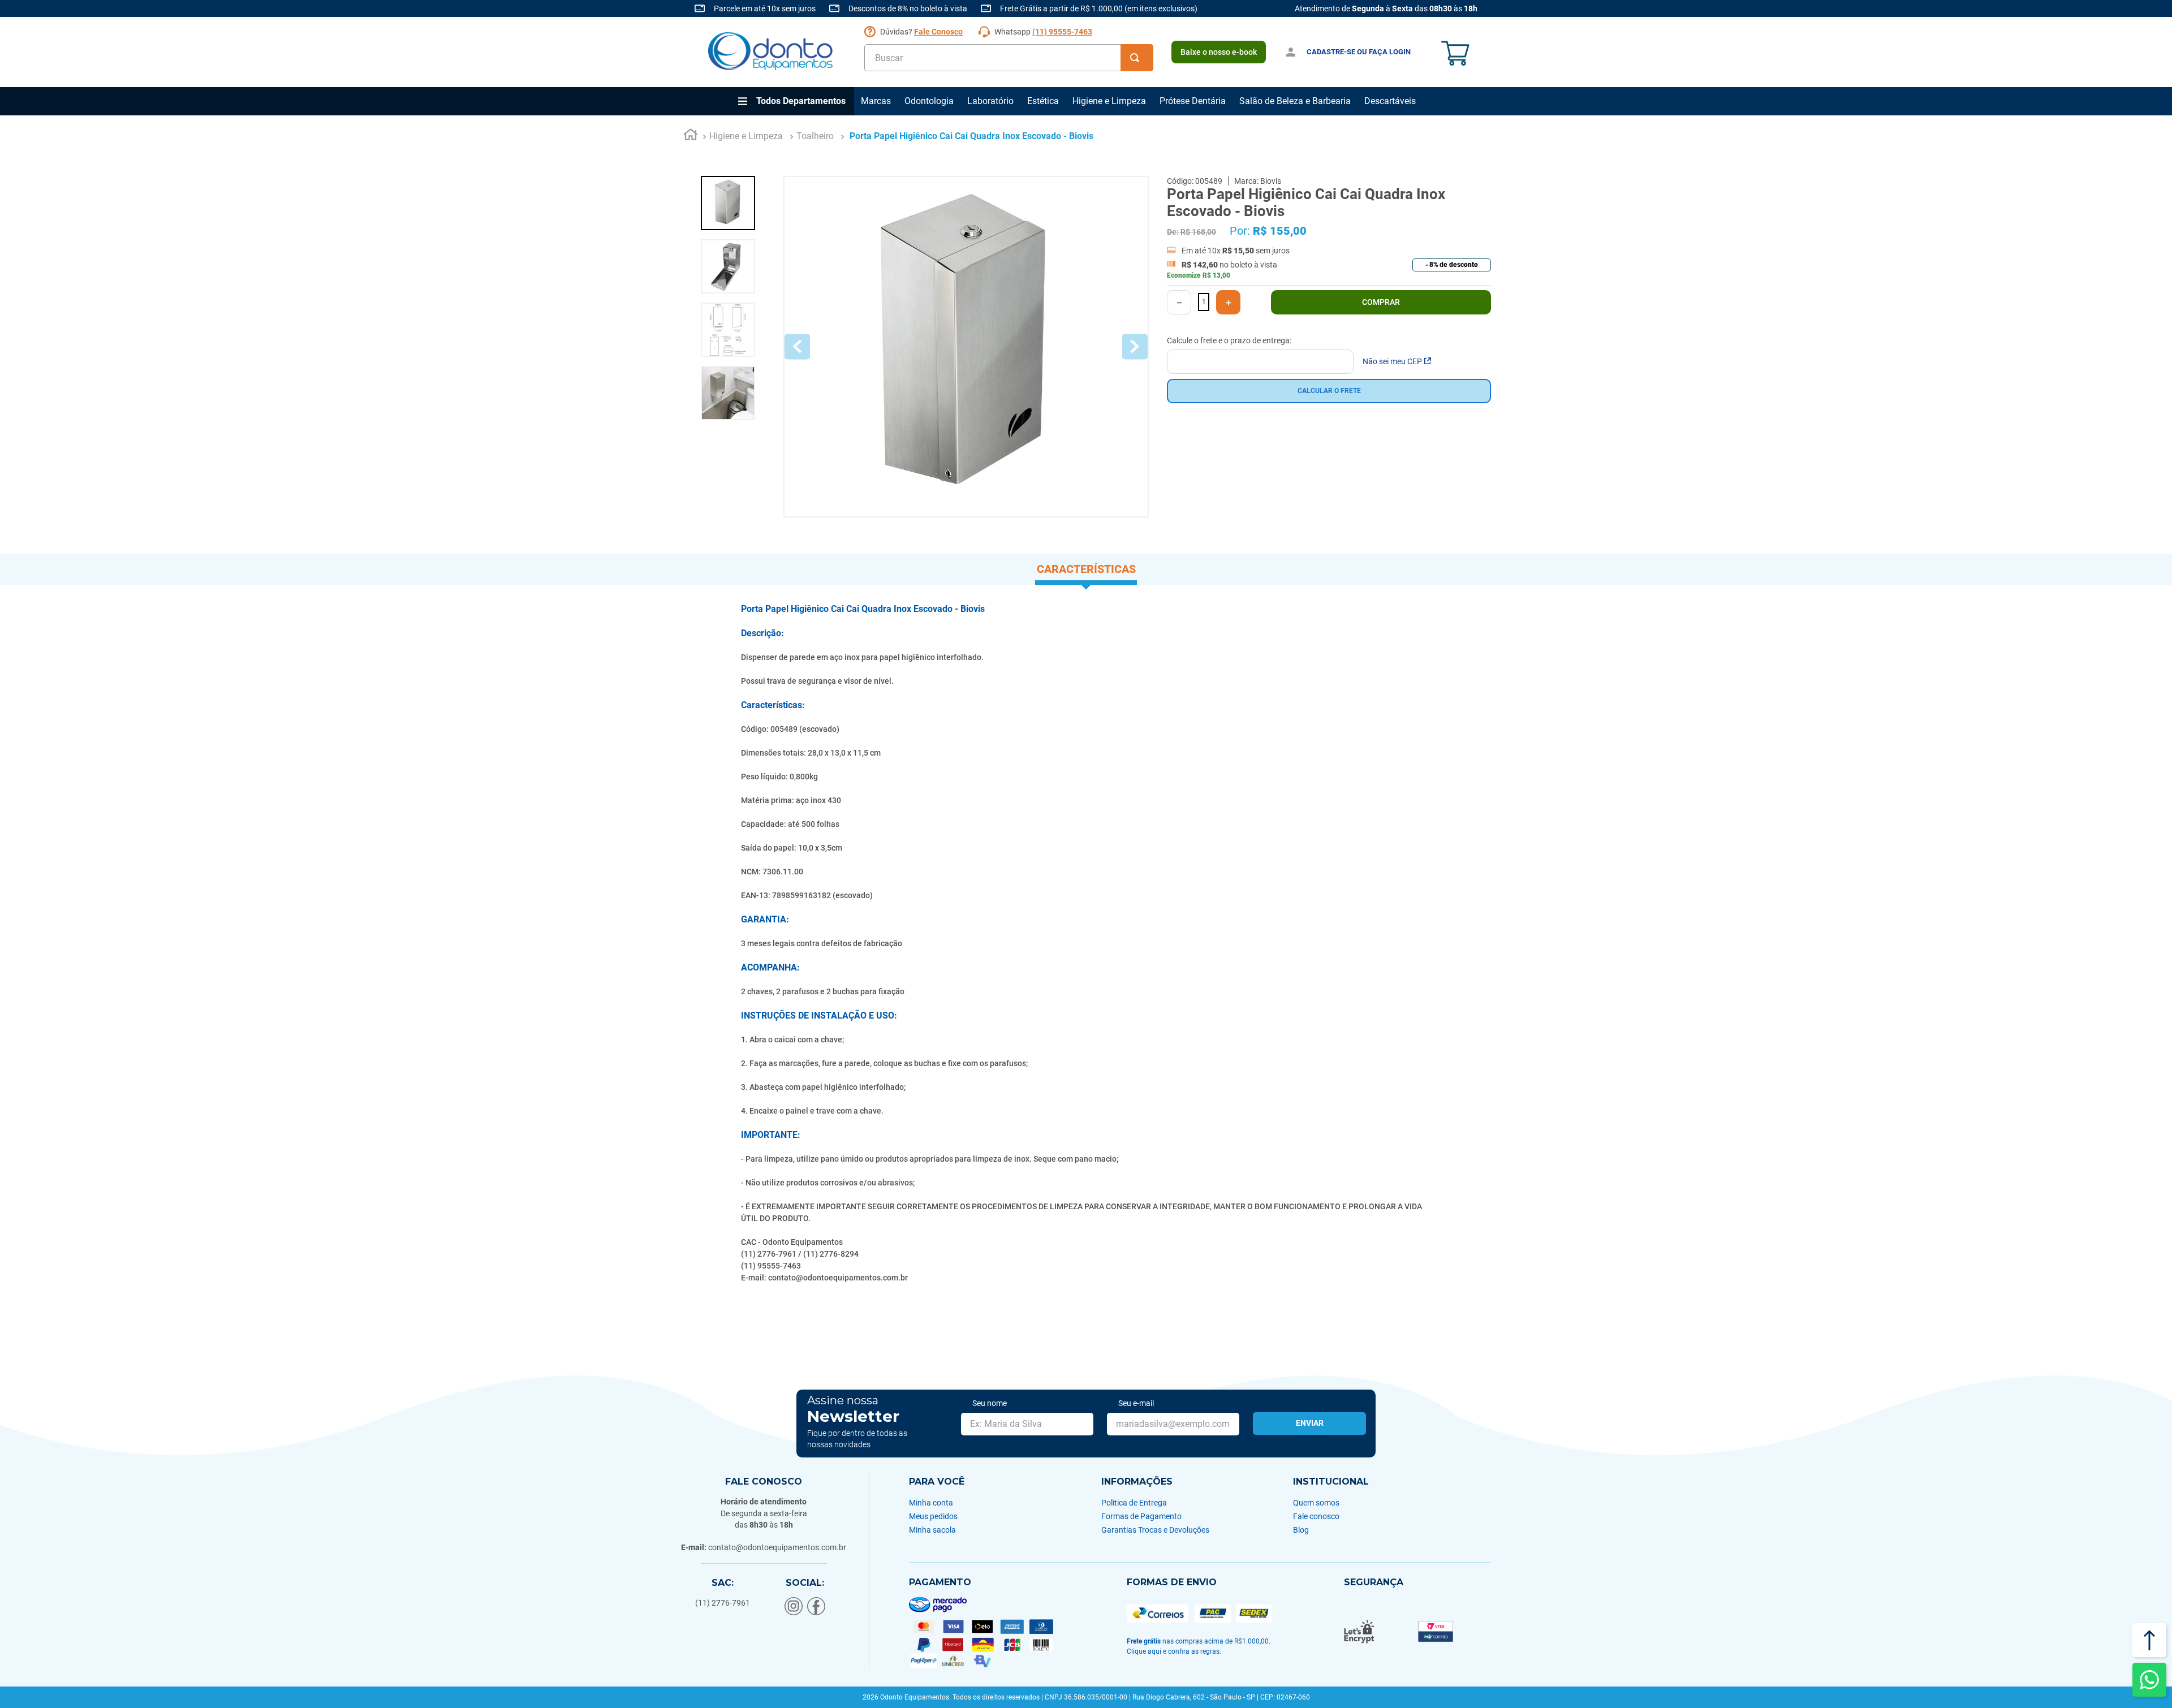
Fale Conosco (938, 32)
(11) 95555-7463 (1062, 32)
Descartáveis (1390, 101)
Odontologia (929, 101)
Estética (1043, 101)
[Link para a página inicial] (691, 136)
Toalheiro (815, 136)
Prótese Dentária (1193, 101)
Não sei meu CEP (1392, 361)
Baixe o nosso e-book (1219, 52)
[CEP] (1260, 355)
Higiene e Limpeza (1109, 101)
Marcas (876, 101)
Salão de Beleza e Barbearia (1295, 101)
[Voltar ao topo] (2149, 1640)
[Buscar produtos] (1137, 58)
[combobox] (1009, 58)
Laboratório (990, 101)
